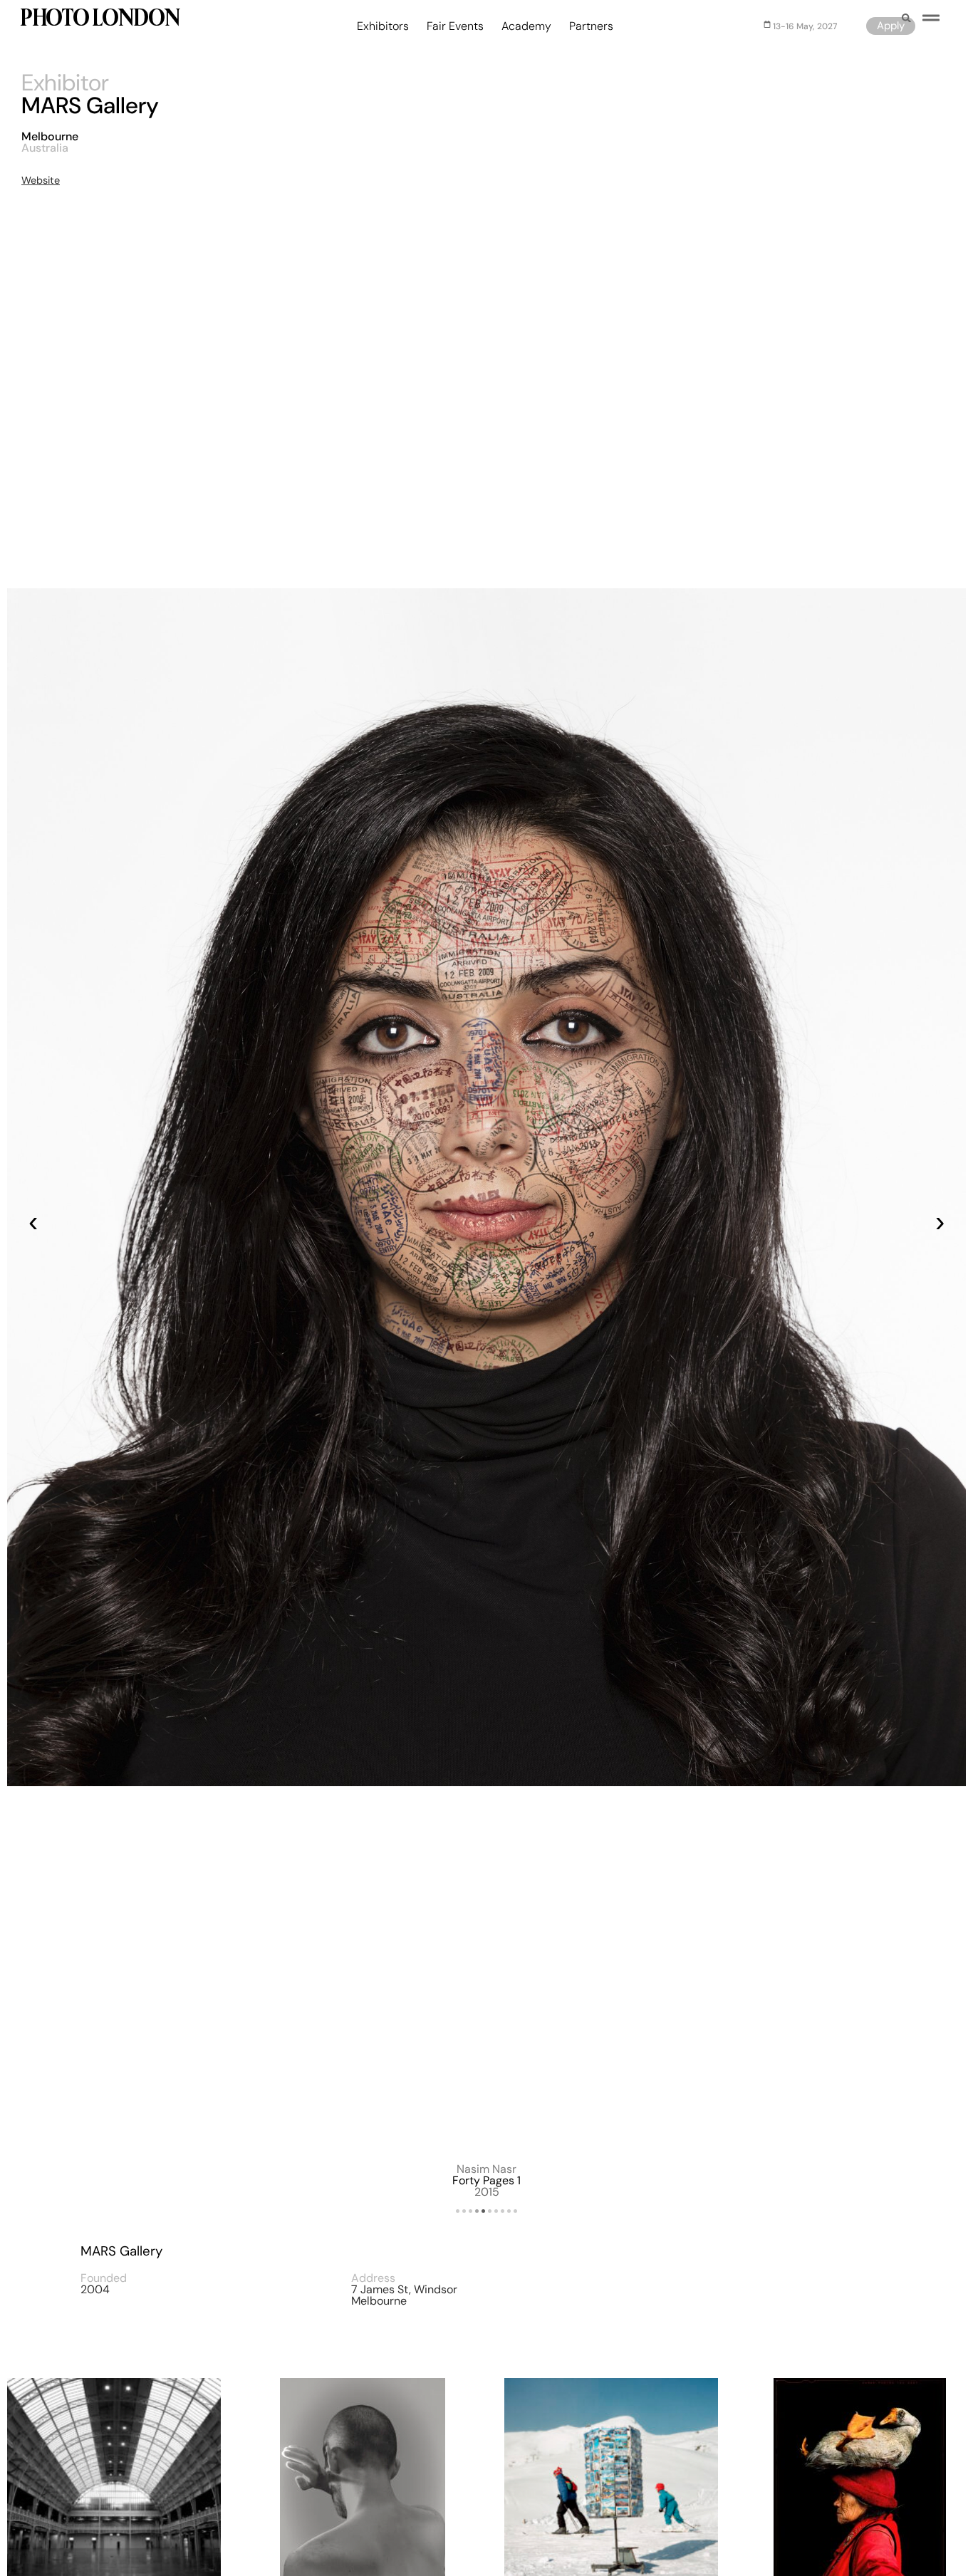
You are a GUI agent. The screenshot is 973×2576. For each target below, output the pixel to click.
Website (41, 180)
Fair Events (455, 26)
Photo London (99, 20)
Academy (526, 26)
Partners (591, 26)
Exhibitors (383, 26)
